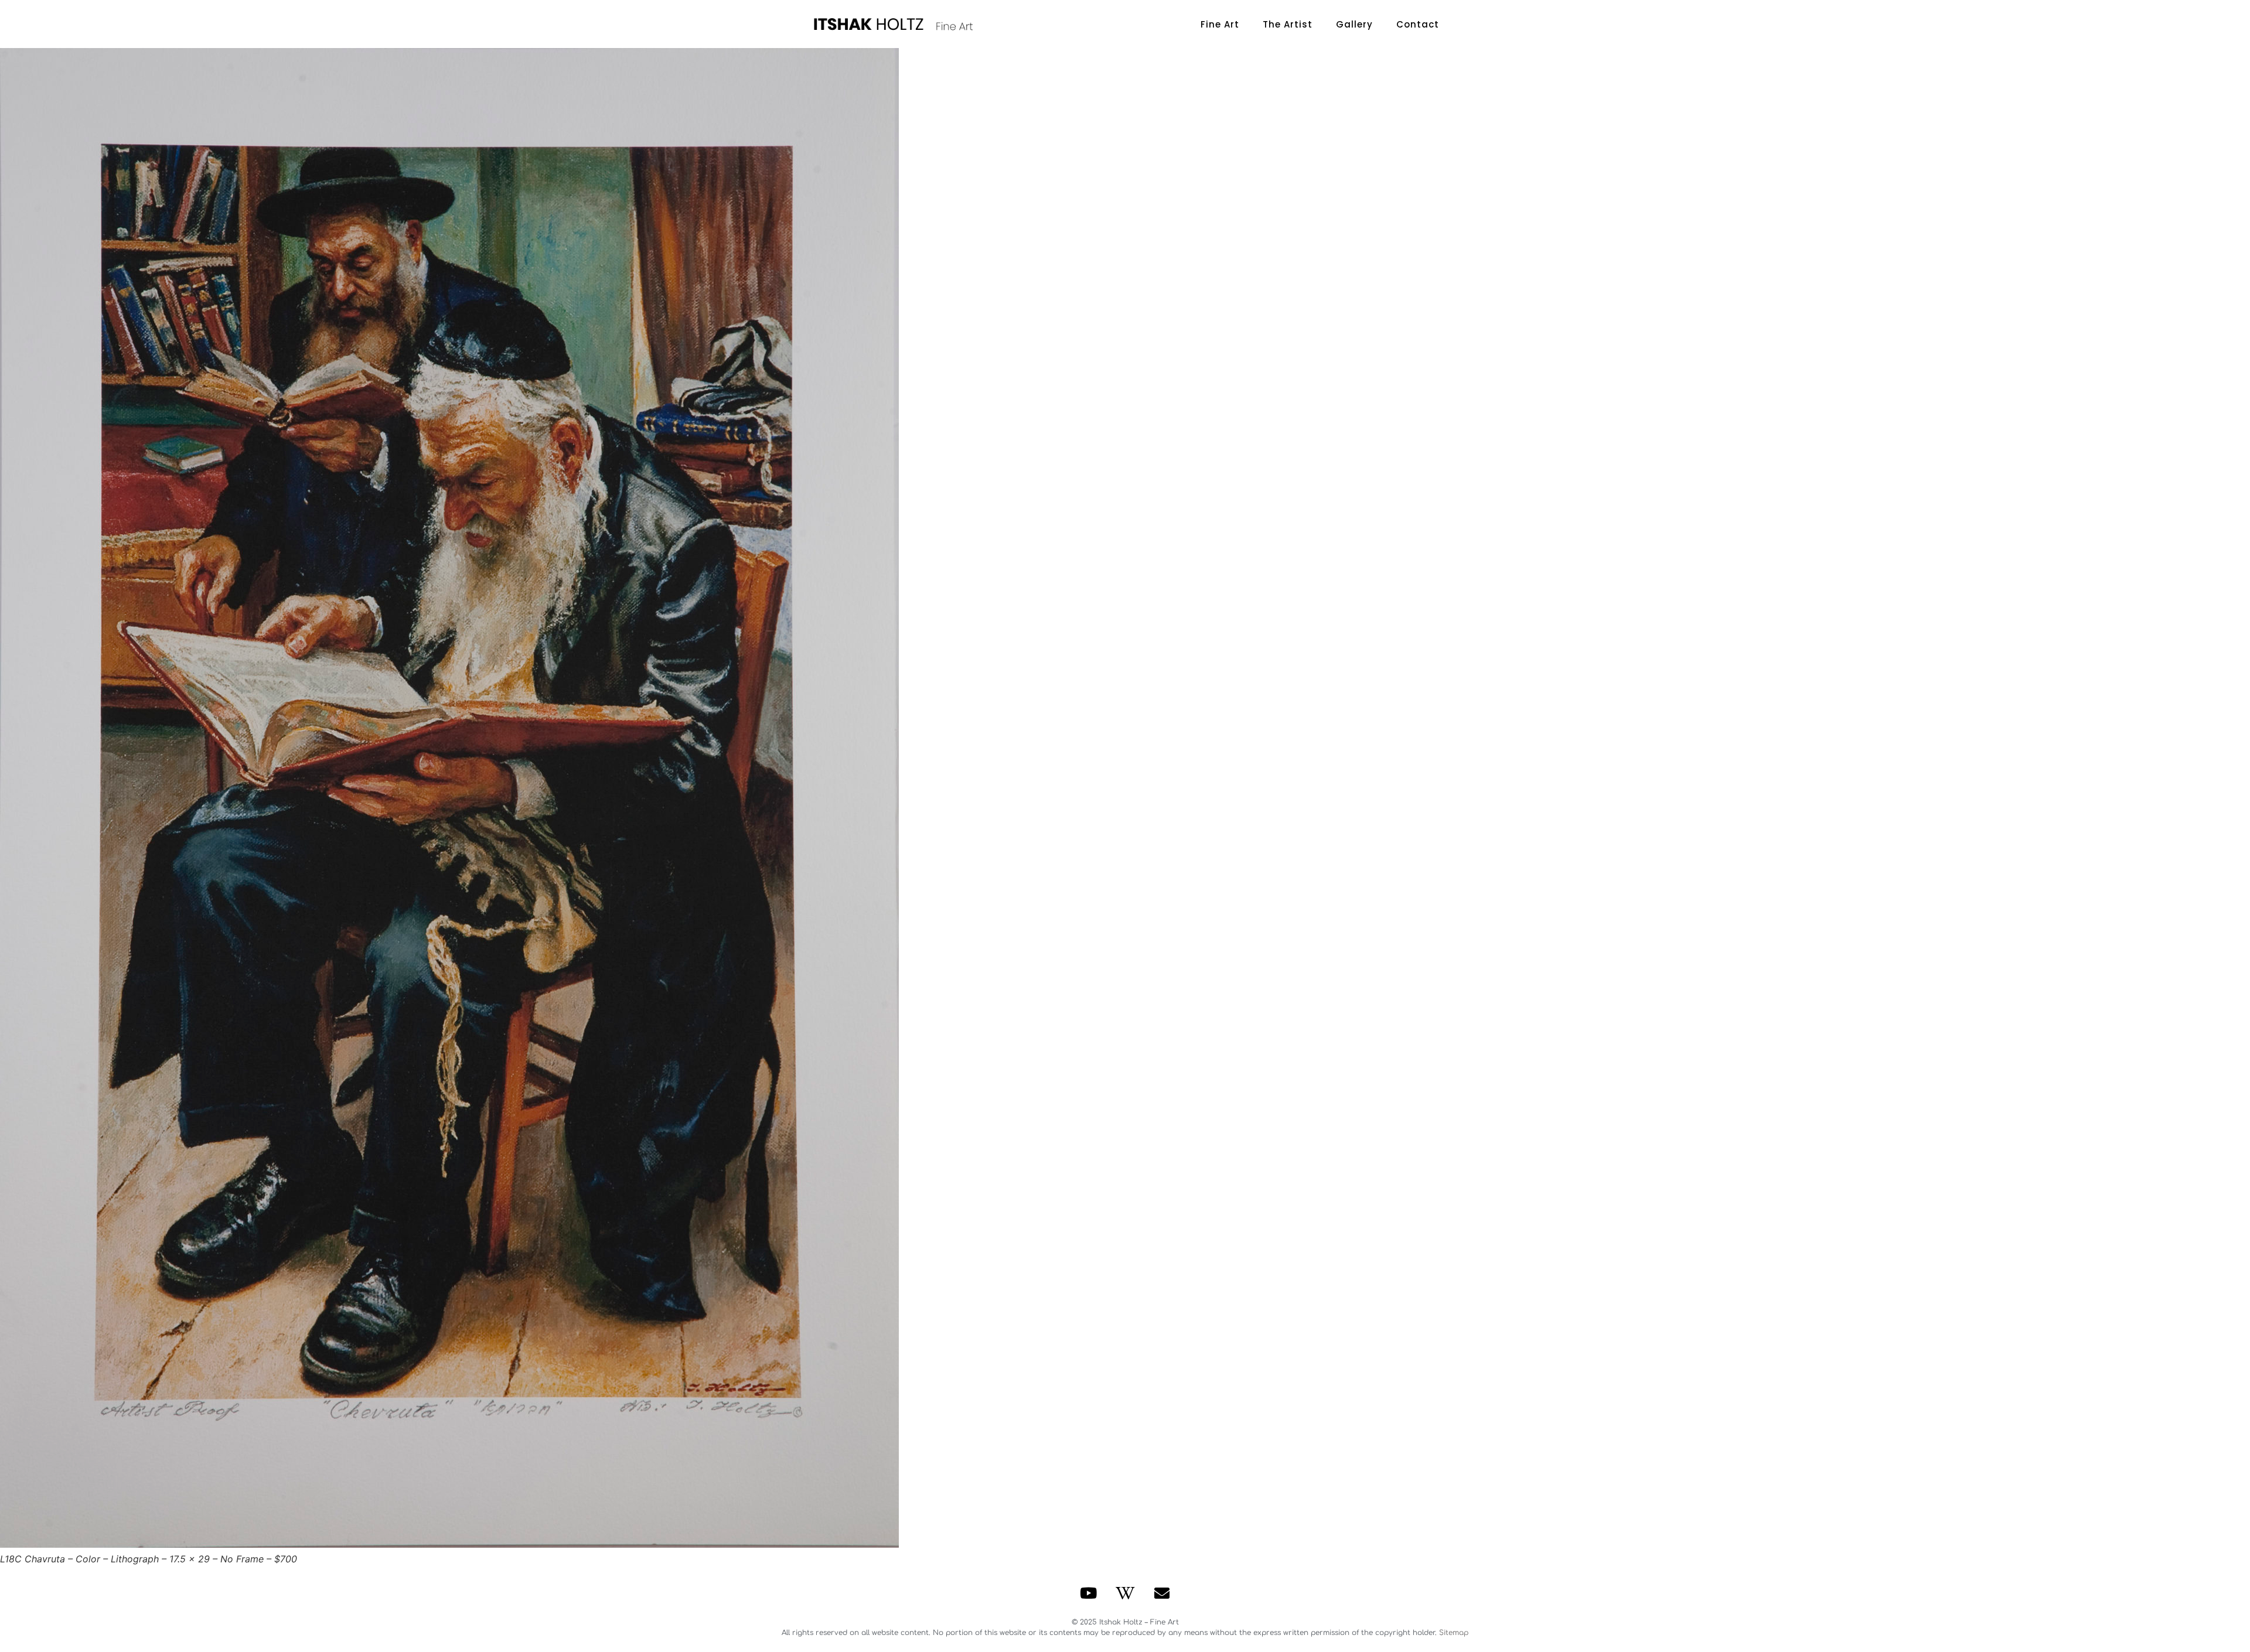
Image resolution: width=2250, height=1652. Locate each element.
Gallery (1354, 24)
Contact (1418, 24)
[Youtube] (1089, 1593)
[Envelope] (1162, 1593)
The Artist (1288, 24)
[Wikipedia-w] (1125, 1593)
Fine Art (1220, 24)
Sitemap (1454, 1633)
